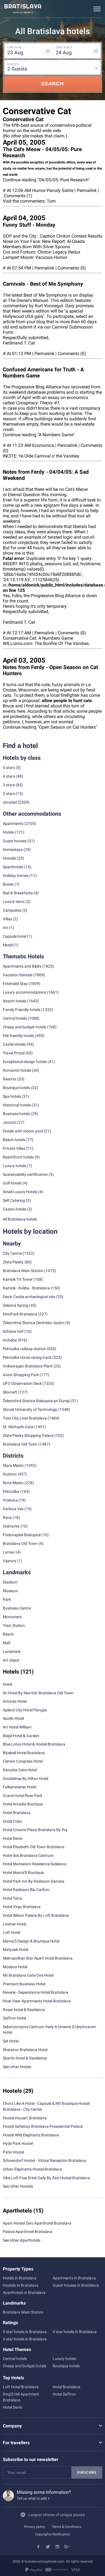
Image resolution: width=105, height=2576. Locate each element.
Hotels (8, 832)
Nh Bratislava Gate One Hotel (28, 1975)
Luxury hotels (64, 2359)
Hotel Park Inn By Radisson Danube (33, 1881)
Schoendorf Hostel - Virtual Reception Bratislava (44, 2160)
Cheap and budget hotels (25, 1027)
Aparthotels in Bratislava (24, 2293)
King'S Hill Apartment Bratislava (21, 2397)
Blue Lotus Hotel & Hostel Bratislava (34, 1744)
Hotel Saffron (64, 2394)
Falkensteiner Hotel (19, 1787)
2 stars (9, 794)
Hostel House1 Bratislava (25, 2118)
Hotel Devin (13, 1838)
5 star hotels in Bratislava (25, 2332)
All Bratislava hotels (20, 1219)
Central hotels (15, 1018)
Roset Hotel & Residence (24, 2010)
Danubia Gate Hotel (20, 1770)
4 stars (9, 776)
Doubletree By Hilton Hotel (25, 1779)
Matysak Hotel (15, 1949)
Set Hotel (11, 2041)
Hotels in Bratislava (20, 2278)
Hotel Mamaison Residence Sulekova (35, 1864)
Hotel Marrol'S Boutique (23, 1873)
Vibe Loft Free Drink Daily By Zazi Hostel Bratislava (46, 2178)
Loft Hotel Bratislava (21, 2387)
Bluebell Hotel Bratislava (24, 1753)
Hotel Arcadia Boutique (23, 1804)
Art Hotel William (17, 1727)
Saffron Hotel (14, 2018)
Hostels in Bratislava (21, 2285)
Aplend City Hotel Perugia (25, 1710)
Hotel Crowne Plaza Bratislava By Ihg (35, 1830)
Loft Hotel (11, 1932)
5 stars (9, 768)
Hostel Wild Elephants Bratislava (31, 2135)
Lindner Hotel (14, 1924)
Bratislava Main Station (23, 1271)
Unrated (10, 802)
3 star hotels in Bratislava (25, 2339)
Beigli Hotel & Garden (21, 1736)
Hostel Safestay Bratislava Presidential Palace (43, 2126)
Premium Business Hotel (24, 1984)
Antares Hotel (15, 1701)
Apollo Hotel (13, 1718)
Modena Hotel (15, 1967)
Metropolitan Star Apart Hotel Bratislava (38, 1958)
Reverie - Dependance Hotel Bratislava (36, 1992)
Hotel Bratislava (17, 1813)
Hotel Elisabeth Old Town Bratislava (34, 1847)
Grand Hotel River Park (23, 1796)
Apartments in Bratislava (74, 2278)
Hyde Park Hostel (18, 2143)
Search (53, 84)
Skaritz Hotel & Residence (25, 2058)
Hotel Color (12, 1821)
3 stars (9, 785)
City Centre (12, 1253)
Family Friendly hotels (22, 1010)
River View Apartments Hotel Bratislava (37, 2001)
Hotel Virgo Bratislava (22, 1907)
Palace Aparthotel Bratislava (28, 2232)
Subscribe (87, 2472)
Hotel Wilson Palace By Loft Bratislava (36, 1915)
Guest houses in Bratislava (76, 2285)
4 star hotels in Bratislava (75, 2332)
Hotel (7, 1684)
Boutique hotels (66, 2366)
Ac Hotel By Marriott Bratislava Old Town (38, 1693)
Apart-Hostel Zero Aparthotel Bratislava (37, 2223)
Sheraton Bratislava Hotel (25, 2050)
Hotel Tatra (12, 1898)
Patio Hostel (13, 2152)
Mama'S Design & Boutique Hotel (31, 1941)
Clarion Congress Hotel (23, 1761)
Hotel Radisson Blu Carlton (26, 1890)
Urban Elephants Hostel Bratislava (32, 2169)
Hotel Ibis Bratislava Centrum (28, 1855)
